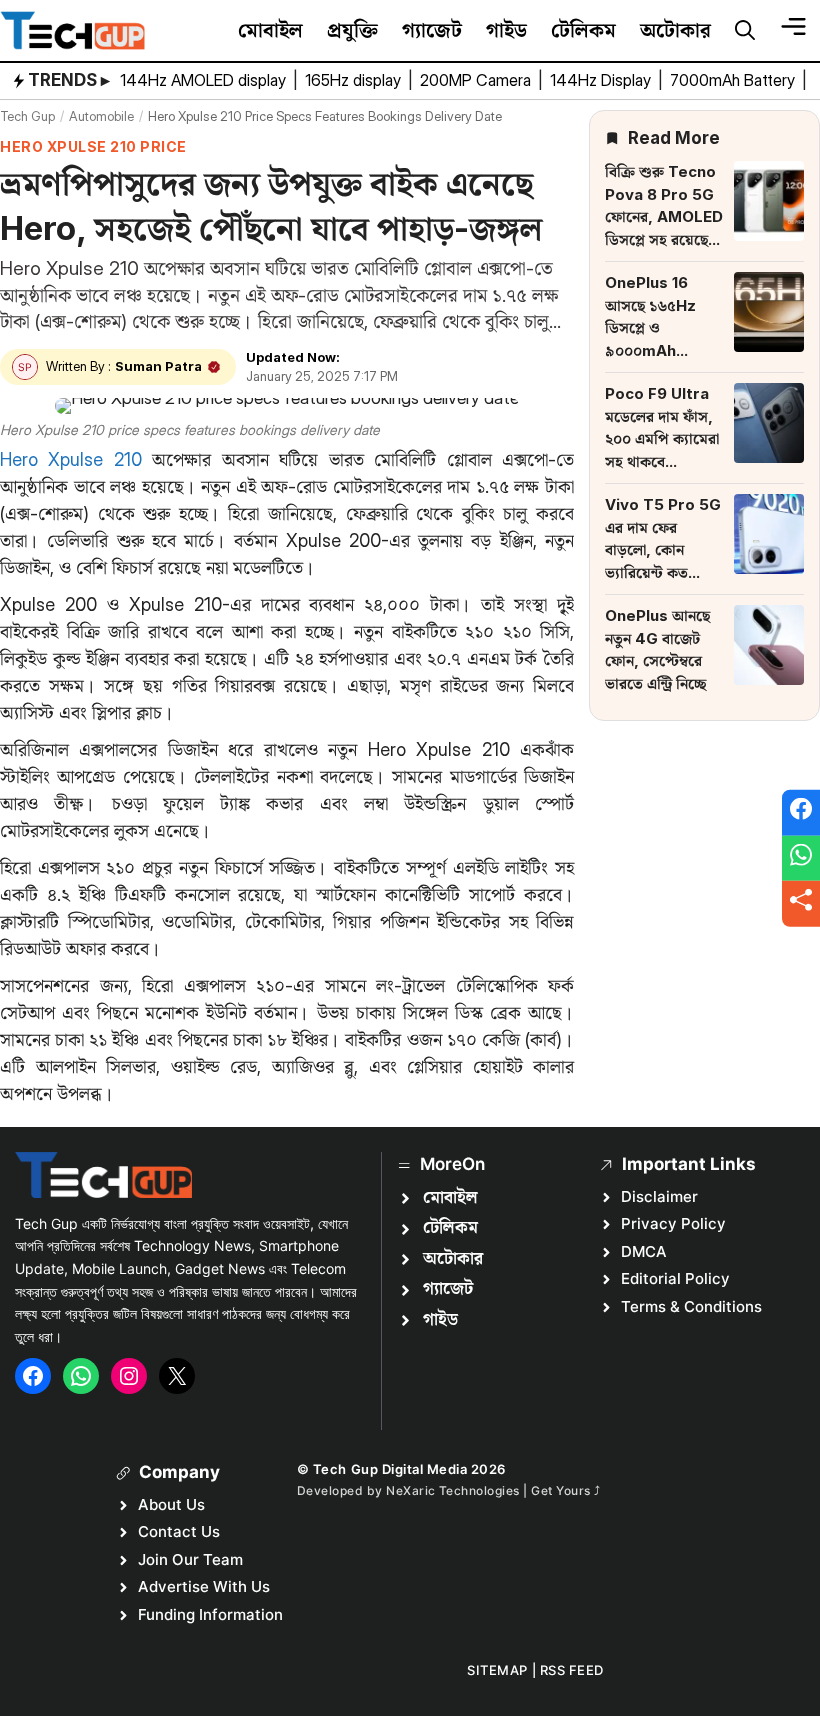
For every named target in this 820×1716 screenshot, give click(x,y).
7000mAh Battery (734, 80)
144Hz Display (602, 80)
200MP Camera (477, 80)
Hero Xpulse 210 (71, 459)
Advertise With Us (204, 1586)
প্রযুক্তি (352, 30)
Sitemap (497, 1670)
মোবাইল (270, 30)
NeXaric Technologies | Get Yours (490, 1490)
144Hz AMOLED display (205, 80)
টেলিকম (583, 30)
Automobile (101, 116)
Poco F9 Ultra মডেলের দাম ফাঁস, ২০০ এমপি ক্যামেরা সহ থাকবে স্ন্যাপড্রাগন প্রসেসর (662, 438)
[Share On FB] (801, 813)
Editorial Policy (675, 1278)
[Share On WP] (801, 858)
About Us (171, 1504)
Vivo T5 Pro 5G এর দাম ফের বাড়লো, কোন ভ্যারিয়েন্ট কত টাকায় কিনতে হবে (663, 549)
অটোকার (675, 30)
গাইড (506, 30)
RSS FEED (572, 1670)
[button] (745, 31)
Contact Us (179, 1531)
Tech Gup (27, 116)
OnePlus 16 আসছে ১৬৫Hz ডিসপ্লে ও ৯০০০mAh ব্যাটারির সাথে (650, 327)
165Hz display (355, 80)
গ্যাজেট (432, 30)
